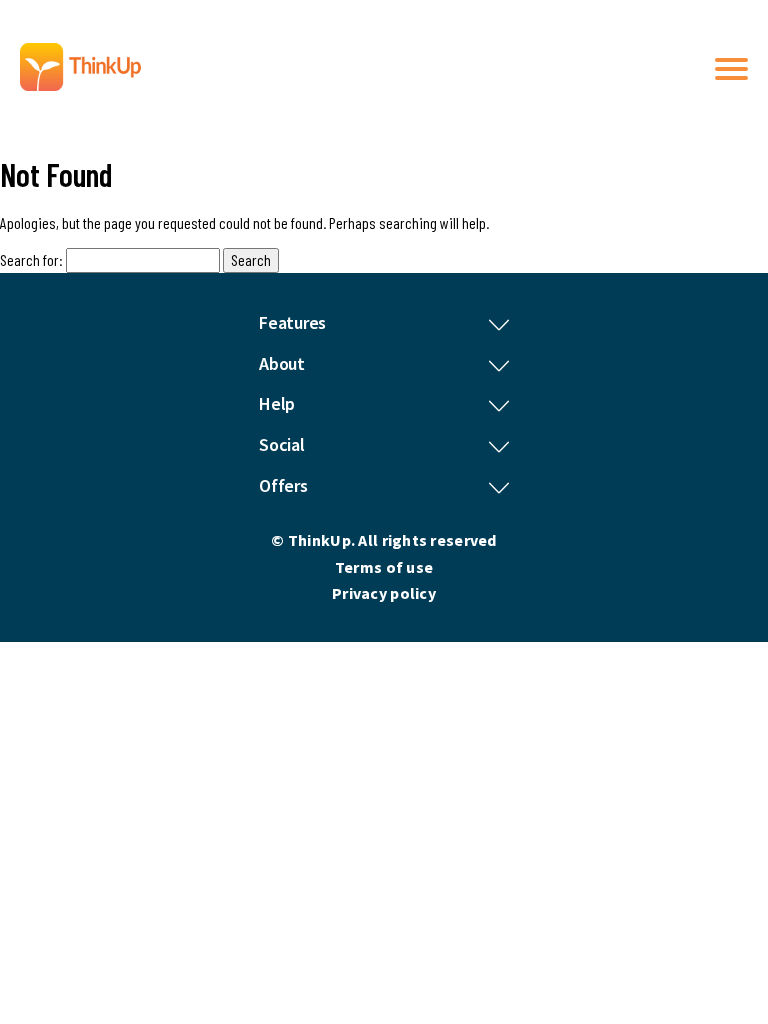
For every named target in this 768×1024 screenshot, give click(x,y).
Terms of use (384, 567)
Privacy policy (384, 593)
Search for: (31, 259)
